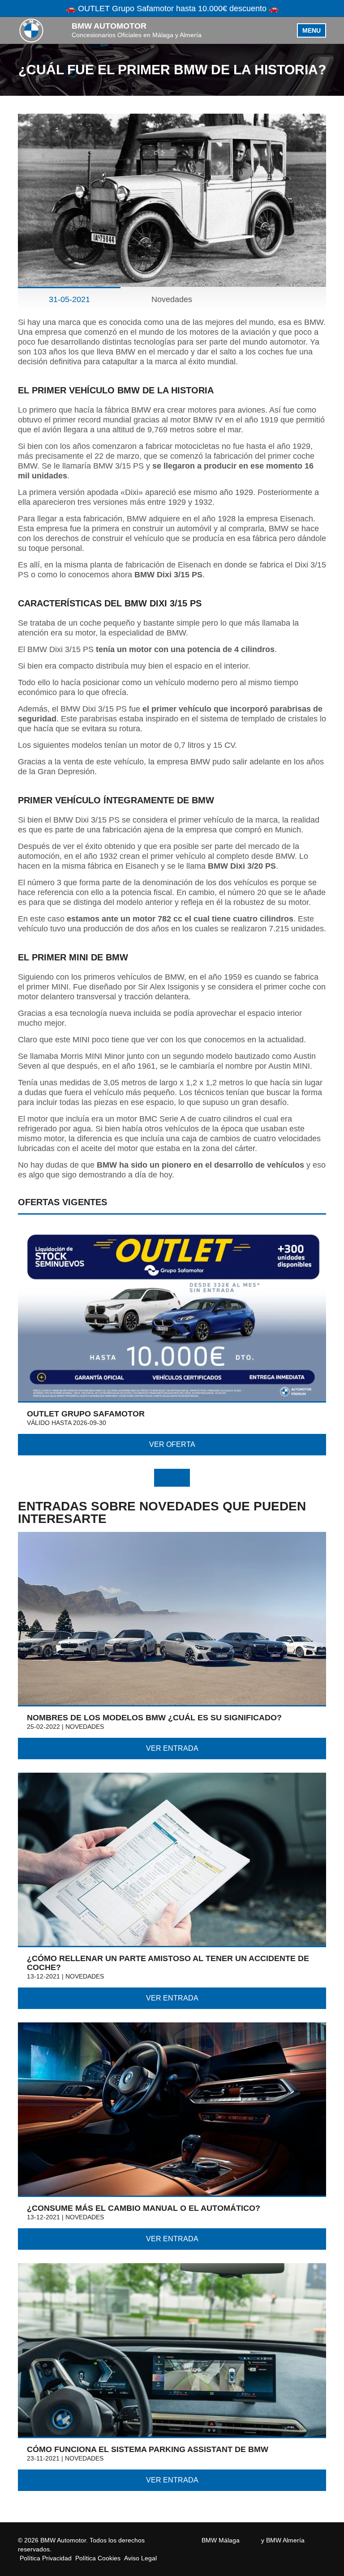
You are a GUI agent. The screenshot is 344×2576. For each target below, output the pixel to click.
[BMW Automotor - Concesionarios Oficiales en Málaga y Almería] (31, 30)
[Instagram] (256, 2540)
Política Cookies (98, 2558)
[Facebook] (245, 2540)
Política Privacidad (46, 2558)
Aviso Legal (140, 2558)
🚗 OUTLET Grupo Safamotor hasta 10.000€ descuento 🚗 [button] (172, 9)
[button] (163, 1478)
